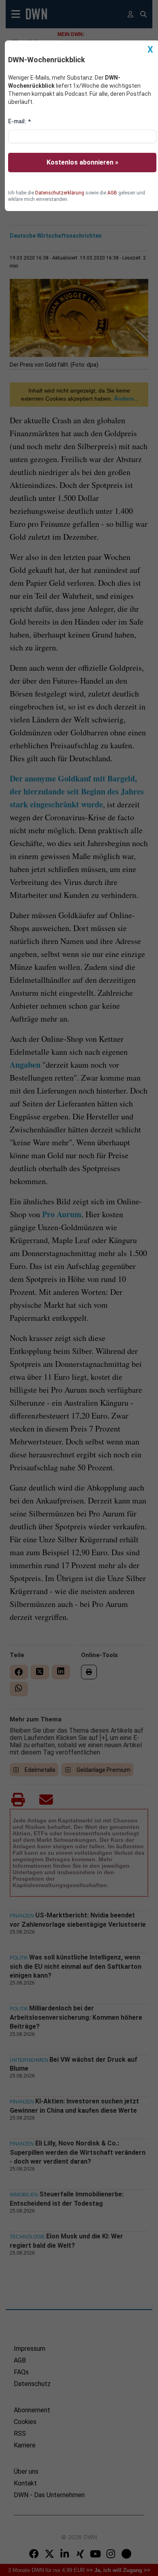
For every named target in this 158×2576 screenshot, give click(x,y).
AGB (112, 193)
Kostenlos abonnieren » (82, 162)
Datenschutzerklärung (60, 193)
